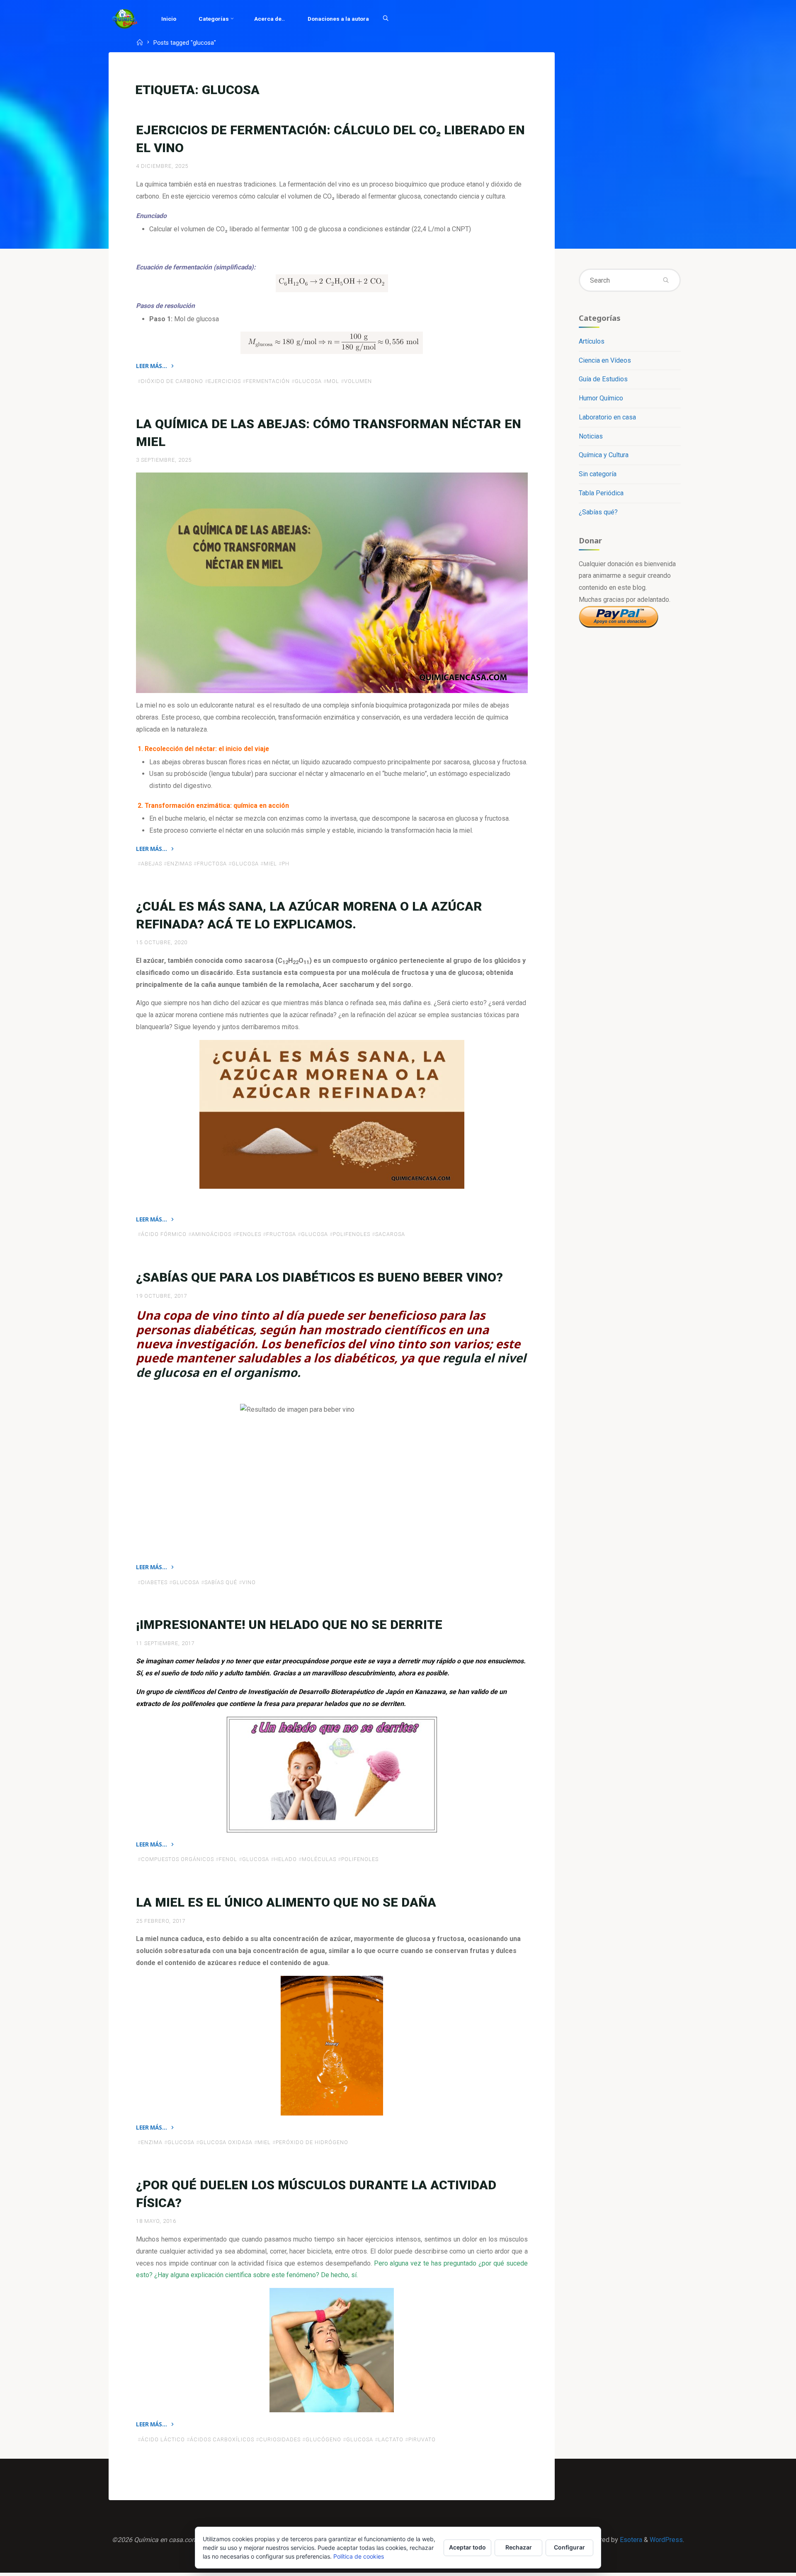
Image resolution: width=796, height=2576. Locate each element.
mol (333, 381)
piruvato (422, 2439)
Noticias (591, 436)
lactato (391, 2439)
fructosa (212, 864)
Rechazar (519, 2547)
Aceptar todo (467, 2547)
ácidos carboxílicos (222, 2439)
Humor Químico (601, 398)
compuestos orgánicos (177, 1860)
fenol (228, 1860)
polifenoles (352, 1235)
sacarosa (390, 1235)
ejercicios (224, 381)
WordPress (666, 2540)
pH (286, 864)
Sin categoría (598, 474)
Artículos (592, 341)
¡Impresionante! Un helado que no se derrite (289, 1625)
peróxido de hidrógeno (312, 2142)
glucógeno (323, 2439)
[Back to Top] (764, 2564)
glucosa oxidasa (226, 2142)
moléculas (319, 1860)
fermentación (268, 381)
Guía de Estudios (603, 379)
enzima (152, 2142)
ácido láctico (163, 2439)
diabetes (154, 1582)
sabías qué (221, 1582)
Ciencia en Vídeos (605, 360)
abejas (152, 864)
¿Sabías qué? (598, 512)
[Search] (386, 19)
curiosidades (280, 2439)
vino (249, 1582)
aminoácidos (211, 1235)
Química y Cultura (604, 455)
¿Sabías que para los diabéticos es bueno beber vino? (319, 1277)
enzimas (180, 864)
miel (270, 864)
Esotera (630, 2540)
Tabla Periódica (601, 493)
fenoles (249, 1235)
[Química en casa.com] (125, 18)
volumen (358, 381)
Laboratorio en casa (607, 417)
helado (285, 1860)
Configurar (569, 2547)
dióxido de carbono (172, 381)
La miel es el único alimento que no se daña (286, 1902)
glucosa (308, 381)
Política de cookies (359, 2556)
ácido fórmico (164, 1235)
